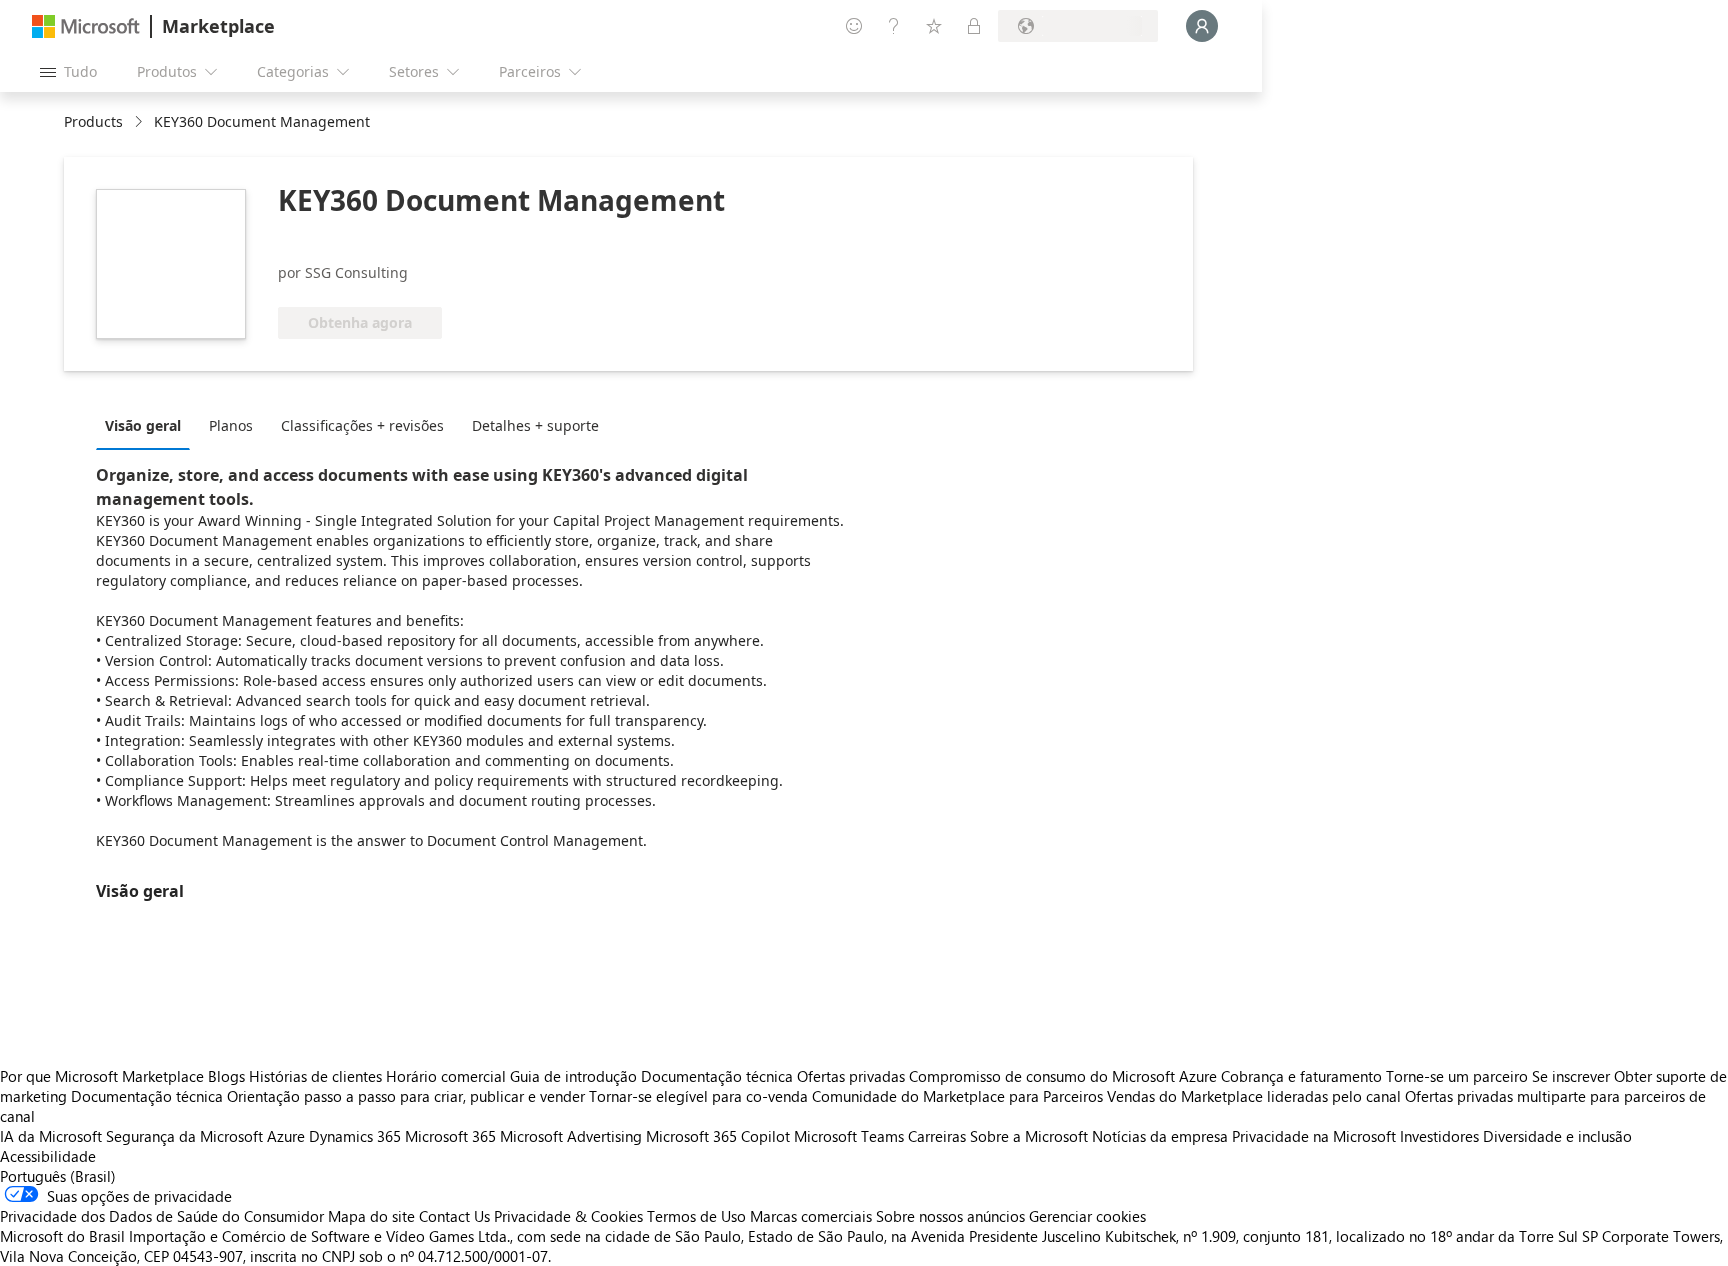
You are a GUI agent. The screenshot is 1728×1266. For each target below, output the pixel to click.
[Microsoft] (86, 26)
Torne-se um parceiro (1457, 1076)
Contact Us (454, 1216)
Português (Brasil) (58, 1176)
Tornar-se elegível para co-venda (698, 1096)
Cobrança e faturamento (1301, 1076)
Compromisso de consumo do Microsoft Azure (1065, 1076)
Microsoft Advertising (571, 1136)
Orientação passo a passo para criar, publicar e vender (406, 1096)
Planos (231, 425)
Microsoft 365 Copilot (718, 1136)
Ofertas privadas (851, 1076)
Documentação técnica (717, 1076)
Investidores (1439, 1136)
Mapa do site (371, 1216)
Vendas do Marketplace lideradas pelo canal (1254, 1096)
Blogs (226, 1076)
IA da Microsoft (51, 1136)
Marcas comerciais (811, 1216)
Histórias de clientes (315, 1076)
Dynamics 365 (355, 1136)
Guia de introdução (573, 1076)
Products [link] (93, 121)
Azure (286, 1136)
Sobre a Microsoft (1029, 1136)
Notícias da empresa (1160, 1136)
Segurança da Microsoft (184, 1136)
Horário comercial (446, 1076)
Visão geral (143, 425)
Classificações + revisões (362, 425)
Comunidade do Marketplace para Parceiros (957, 1096)
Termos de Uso (696, 1216)
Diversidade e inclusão (1557, 1136)
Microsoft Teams (849, 1136)
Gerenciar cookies (1087, 1216)
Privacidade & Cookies (568, 1216)
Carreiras (937, 1136)
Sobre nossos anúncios (950, 1216)
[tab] (148, 425)
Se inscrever (1571, 1076)
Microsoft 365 (450, 1136)
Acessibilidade (48, 1156)
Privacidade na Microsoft (1314, 1136)
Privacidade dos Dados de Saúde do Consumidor (162, 1216)
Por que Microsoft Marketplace (102, 1076)
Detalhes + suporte (535, 425)
